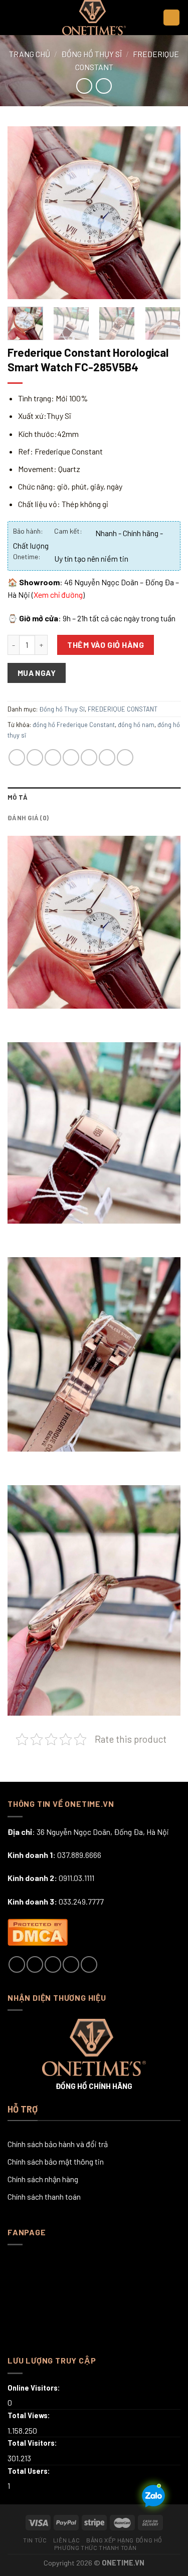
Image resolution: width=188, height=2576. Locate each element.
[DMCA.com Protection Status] (38, 1931)
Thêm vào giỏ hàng (106, 645)
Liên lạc (67, 2540)
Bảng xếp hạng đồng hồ (124, 2540)
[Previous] (24, 213)
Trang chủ (30, 54)
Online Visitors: (35, 2388)
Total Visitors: (33, 2443)
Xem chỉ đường (58, 595)
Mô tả (18, 797)
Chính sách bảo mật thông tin (56, 2161)
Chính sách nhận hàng (43, 2179)
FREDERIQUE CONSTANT (123, 709)
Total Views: (30, 2415)
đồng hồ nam (136, 725)
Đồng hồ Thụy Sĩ (91, 54)
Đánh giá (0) (28, 818)
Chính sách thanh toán (44, 2196)
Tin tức (35, 2540)
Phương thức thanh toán (95, 2547)
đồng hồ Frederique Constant (74, 725)
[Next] (164, 213)
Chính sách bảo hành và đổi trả (58, 2144)
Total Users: (30, 2471)
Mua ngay (37, 673)
